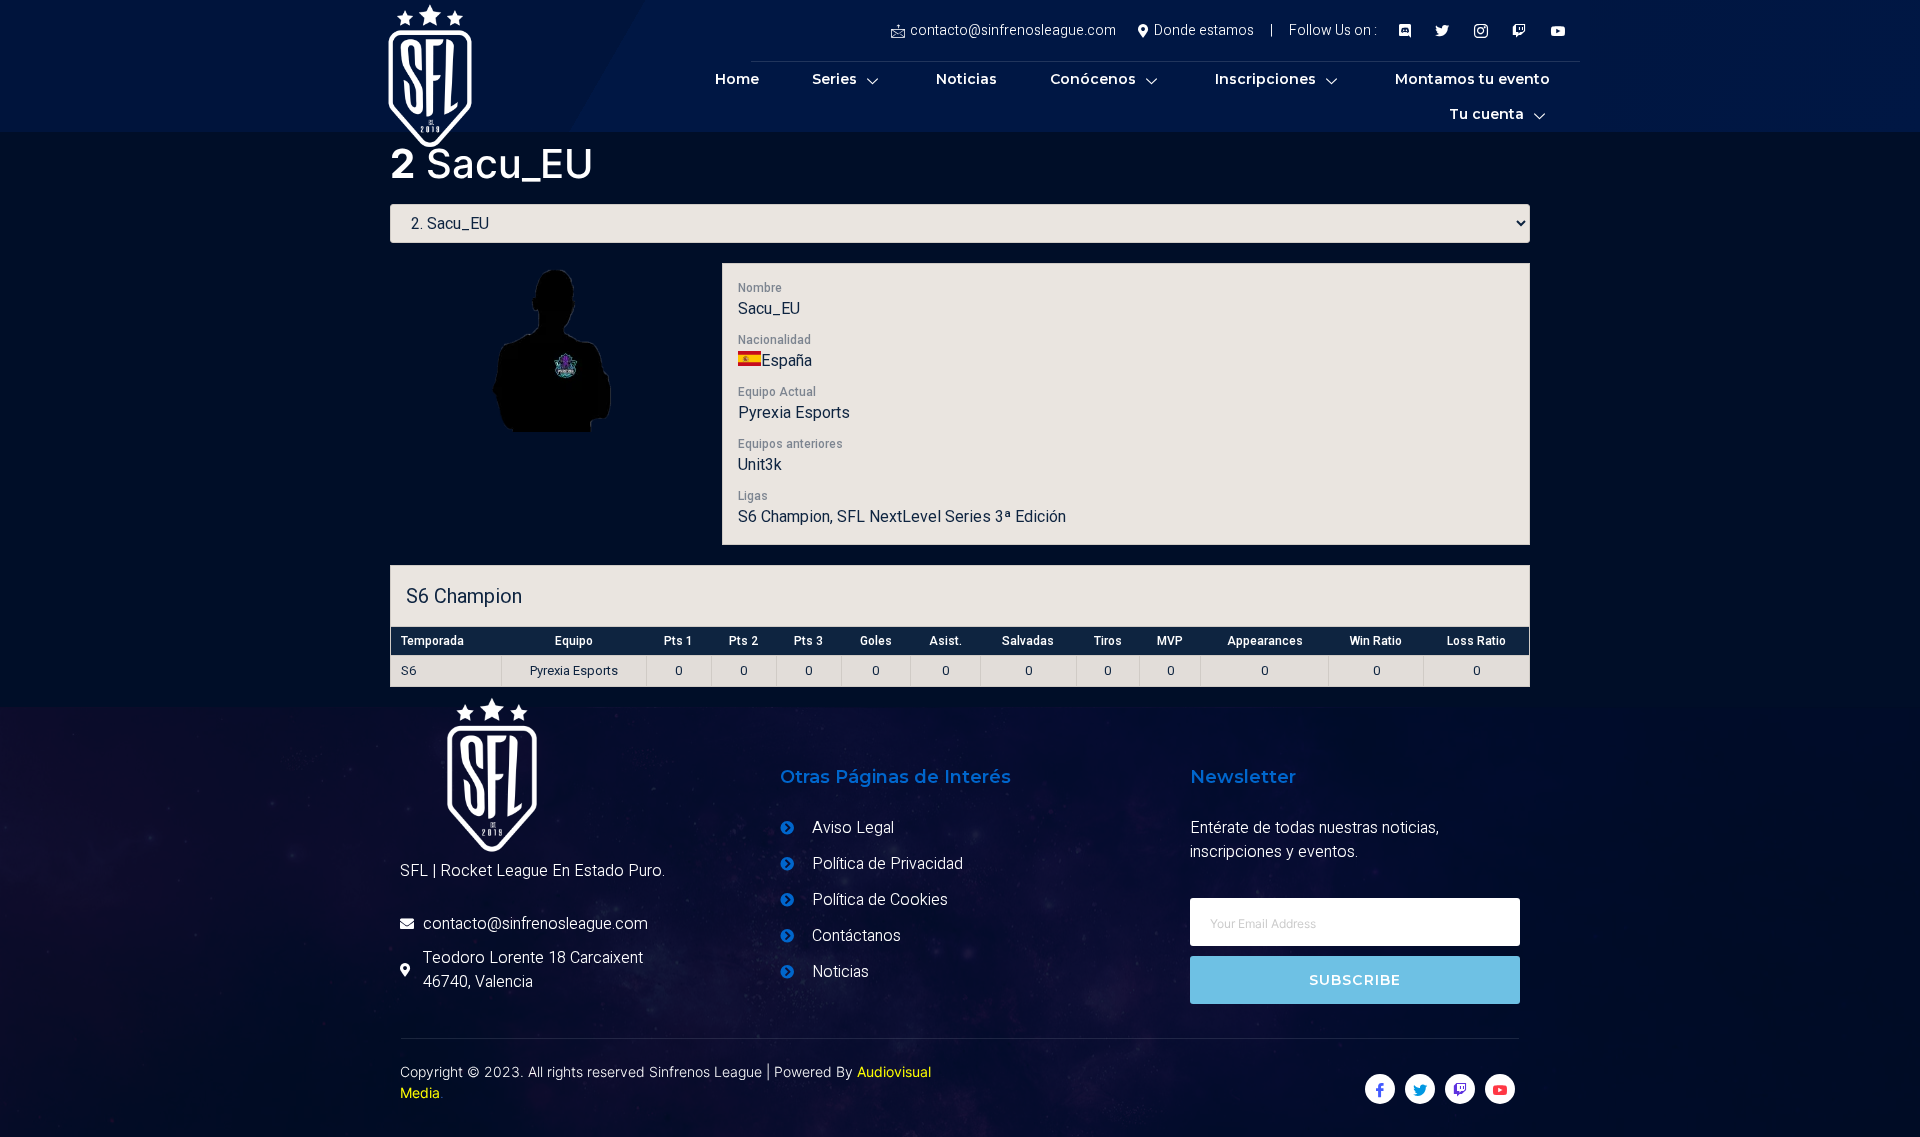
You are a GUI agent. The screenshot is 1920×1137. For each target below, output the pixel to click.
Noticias (966, 79)
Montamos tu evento (1472, 79)
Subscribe (1355, 980)
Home (737, 79)
